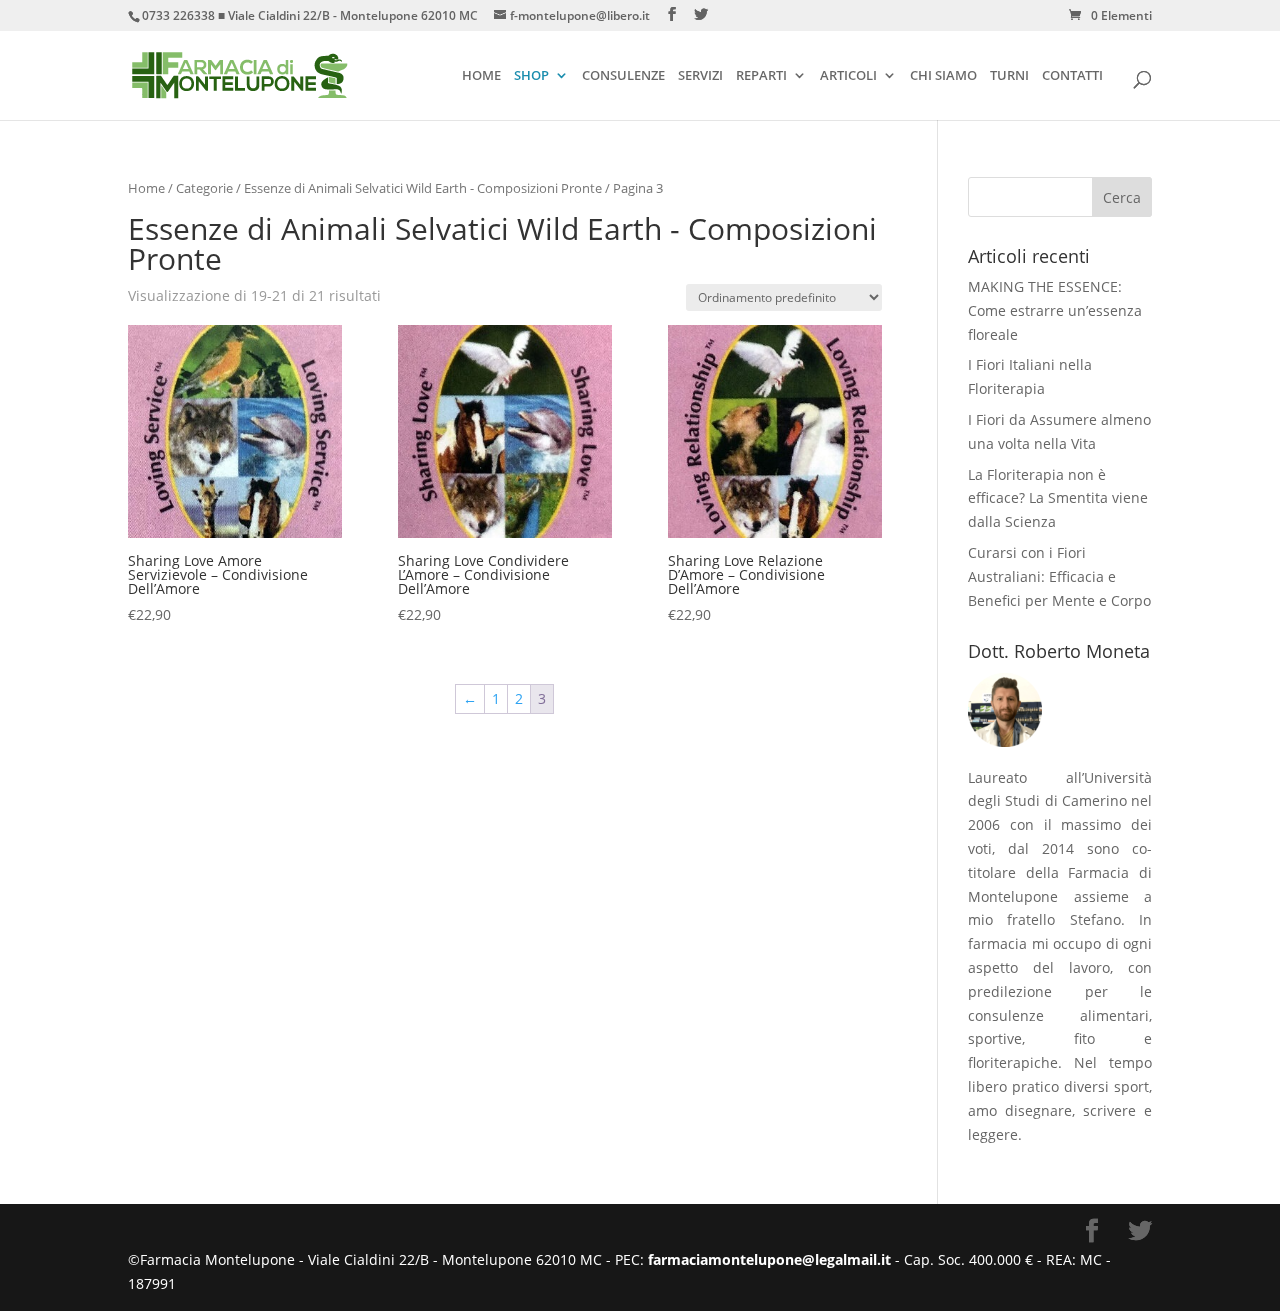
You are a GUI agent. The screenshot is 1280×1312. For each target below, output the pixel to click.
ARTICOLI (848, 77)
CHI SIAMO (943, 77)
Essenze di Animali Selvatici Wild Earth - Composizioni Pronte (423, 188)
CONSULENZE (623, 77)
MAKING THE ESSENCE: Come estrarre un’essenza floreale (1055, 310)
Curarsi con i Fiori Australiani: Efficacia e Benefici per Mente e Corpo (1059, 576)
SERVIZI (700, 77)
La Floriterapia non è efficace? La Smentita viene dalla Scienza (1058, 498)
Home (146, 188)
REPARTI (761, 77)
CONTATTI (1072, 77)
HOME (481, 77)
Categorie (204, 188)
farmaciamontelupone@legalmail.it (771, 1259)
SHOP (531, 77)
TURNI (1009, 77)
